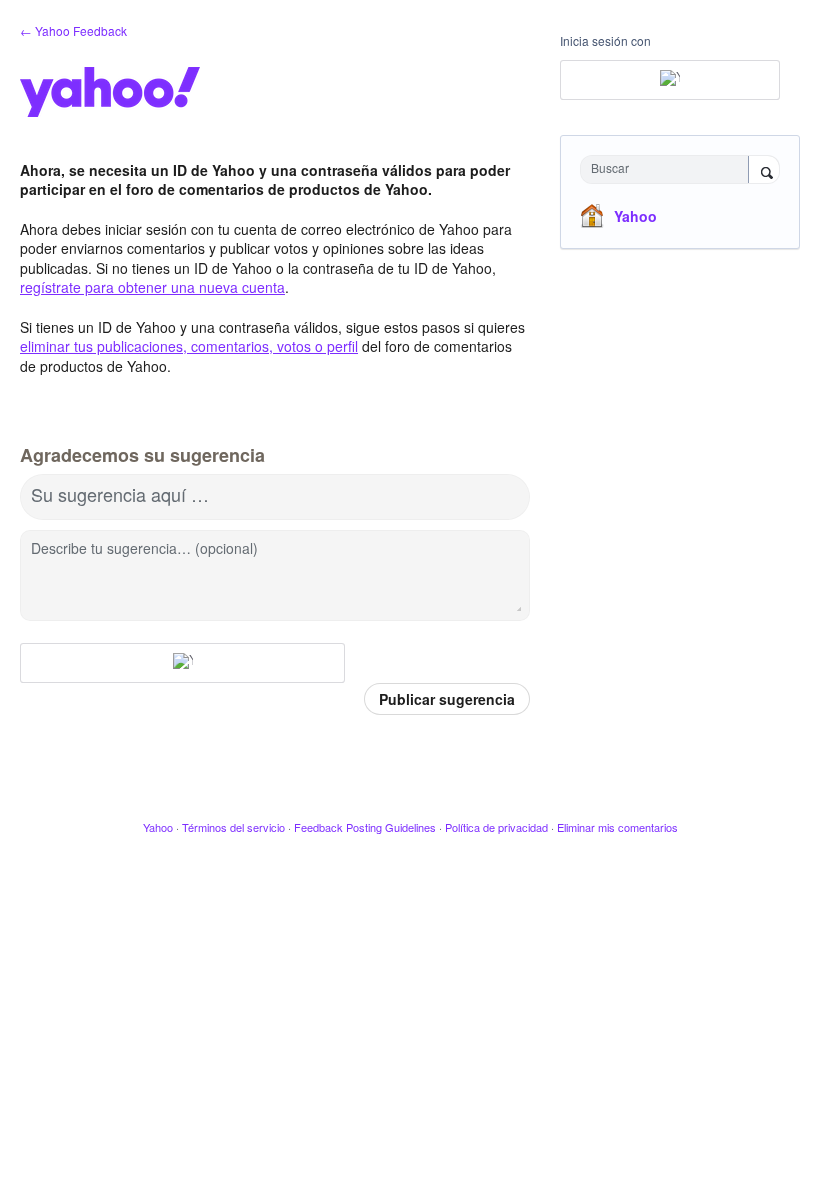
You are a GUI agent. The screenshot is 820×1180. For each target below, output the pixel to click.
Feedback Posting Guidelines (365, 827)
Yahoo (635, 216)
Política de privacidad (496, 827)
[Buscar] (764, 171)
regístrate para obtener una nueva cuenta (152, 287)
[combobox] (669, 169)
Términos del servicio (233, 827)
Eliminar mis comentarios (617, 827)
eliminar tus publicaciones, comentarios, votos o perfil (189, 346)
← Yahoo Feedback (73, 30)
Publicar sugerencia (447, 699)
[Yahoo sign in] (182, 663)
